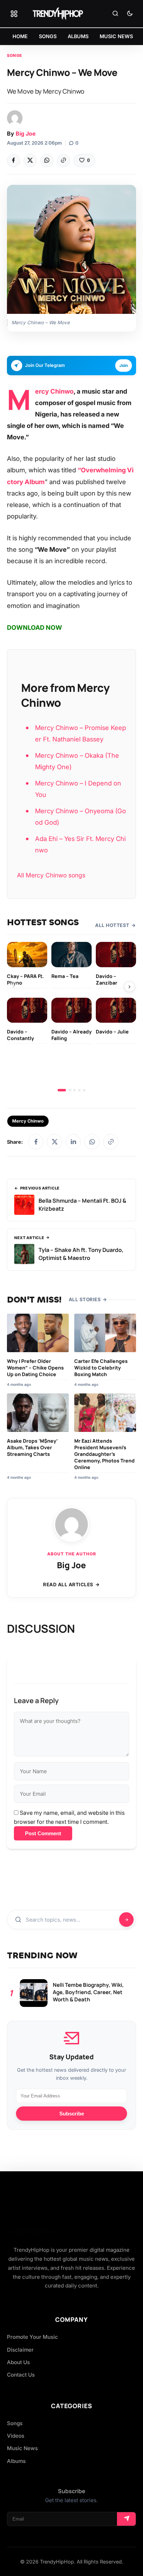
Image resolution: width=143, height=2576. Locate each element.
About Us (18, 2362)
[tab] (62, 1090)
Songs (14, 55)
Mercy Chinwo (54, 391)
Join (124, 365)
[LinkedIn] (73, 1142)
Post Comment (43, 1833)
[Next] (129, 987)
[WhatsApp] (47, 161)
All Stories (85, 1299)
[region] (71, 1017)
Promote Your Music (32, 2337)
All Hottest (112, 925)
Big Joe (26, 134)
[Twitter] (30, 161)
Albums (16, 2461)
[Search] (115, 14)
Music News (22, 2448)
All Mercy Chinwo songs (51, 875)
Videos (16, 2436)
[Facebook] (14, 161)
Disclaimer (20, 2350)
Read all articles (68, 1585)
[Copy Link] (64, 161)
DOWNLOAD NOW (35, 628)
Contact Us (21, 2375)
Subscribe (72, 2114)
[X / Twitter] (54, 1142)
